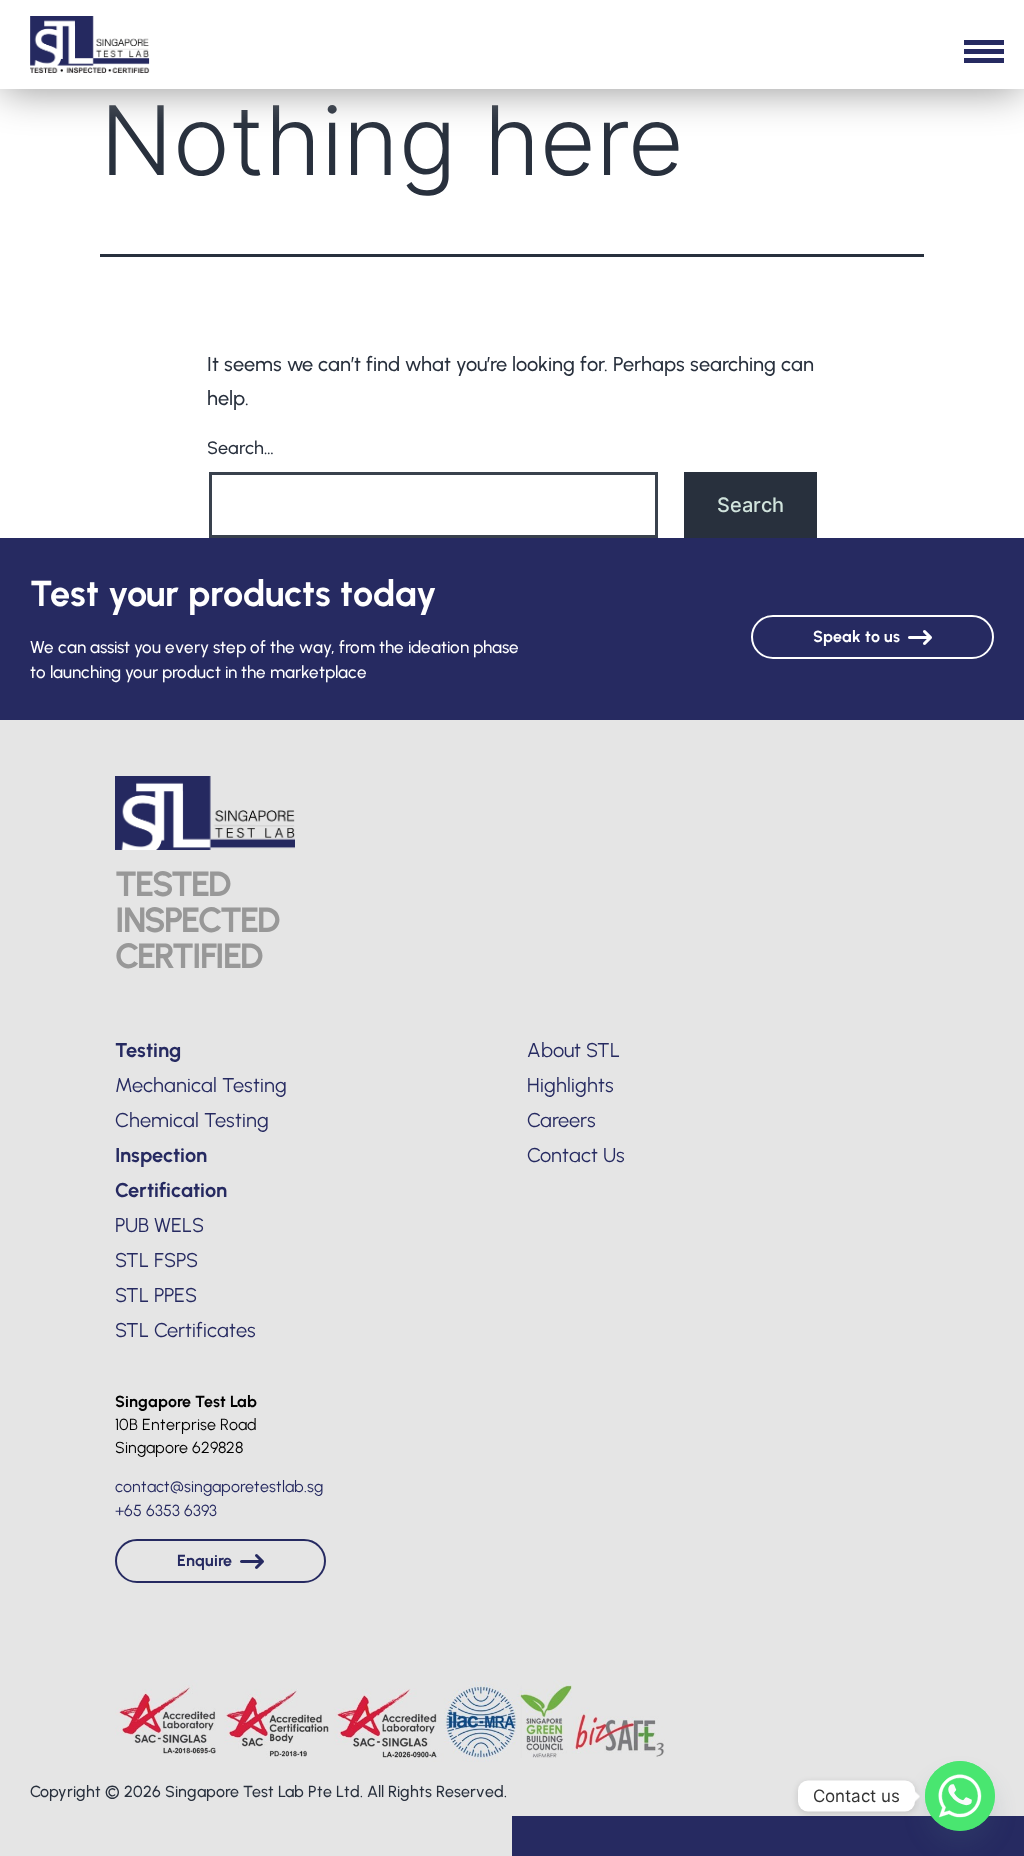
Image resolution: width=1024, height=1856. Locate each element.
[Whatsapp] (960, 1796)
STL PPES (156, 1295)
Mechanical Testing (201, 1085)
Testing (148, 1050)
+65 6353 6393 (166, 1510)
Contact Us (576, 1155)
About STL (573, 1050)
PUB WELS (159, 1225)
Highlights (570, 1085)
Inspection (161, 1155)
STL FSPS (156, 1260)
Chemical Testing (192, 1120)
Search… (240, 448)
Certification (171, 1190)
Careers (561, 1120)
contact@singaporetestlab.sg (219, 1486)
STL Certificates (185, 1330)
